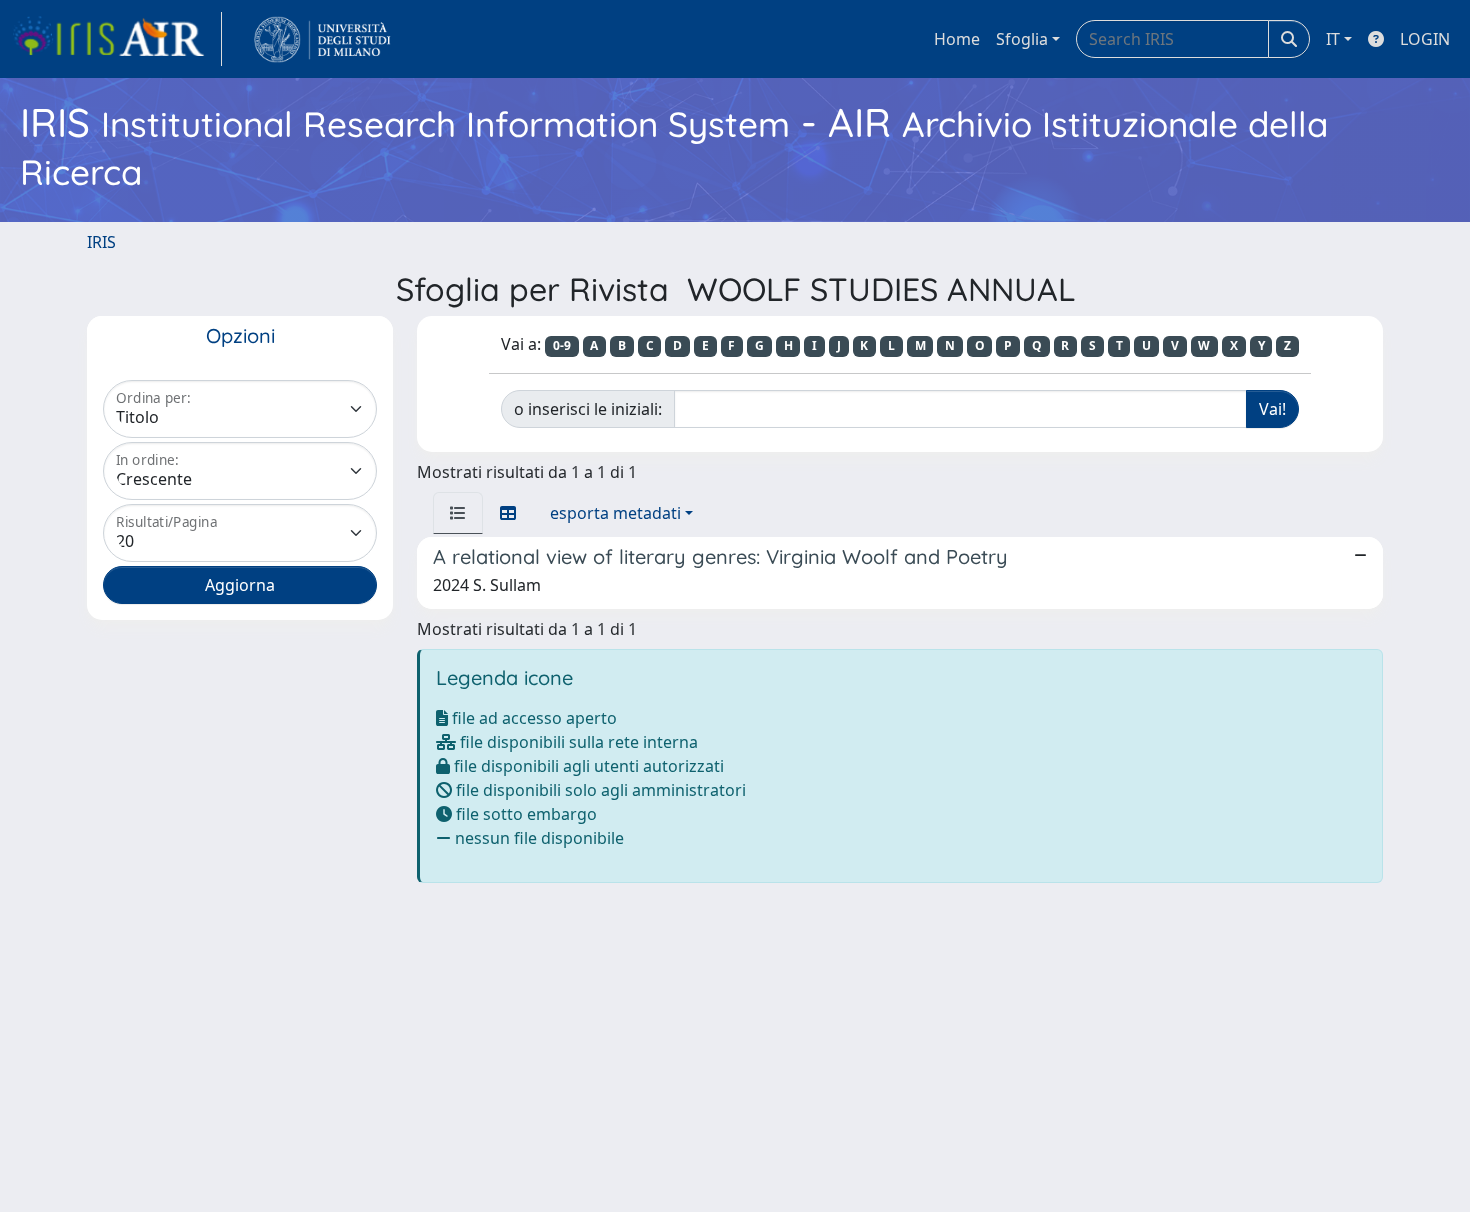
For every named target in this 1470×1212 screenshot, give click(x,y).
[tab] (458, 513)
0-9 (562, 345)
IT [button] (1333, 39)
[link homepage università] (322, 39)
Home (957, 39)
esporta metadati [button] (615, 513)
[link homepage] (117, 39)
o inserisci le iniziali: (588, 409)
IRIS (101, 242)
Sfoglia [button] (1022, 39)
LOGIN (1425, 39)
